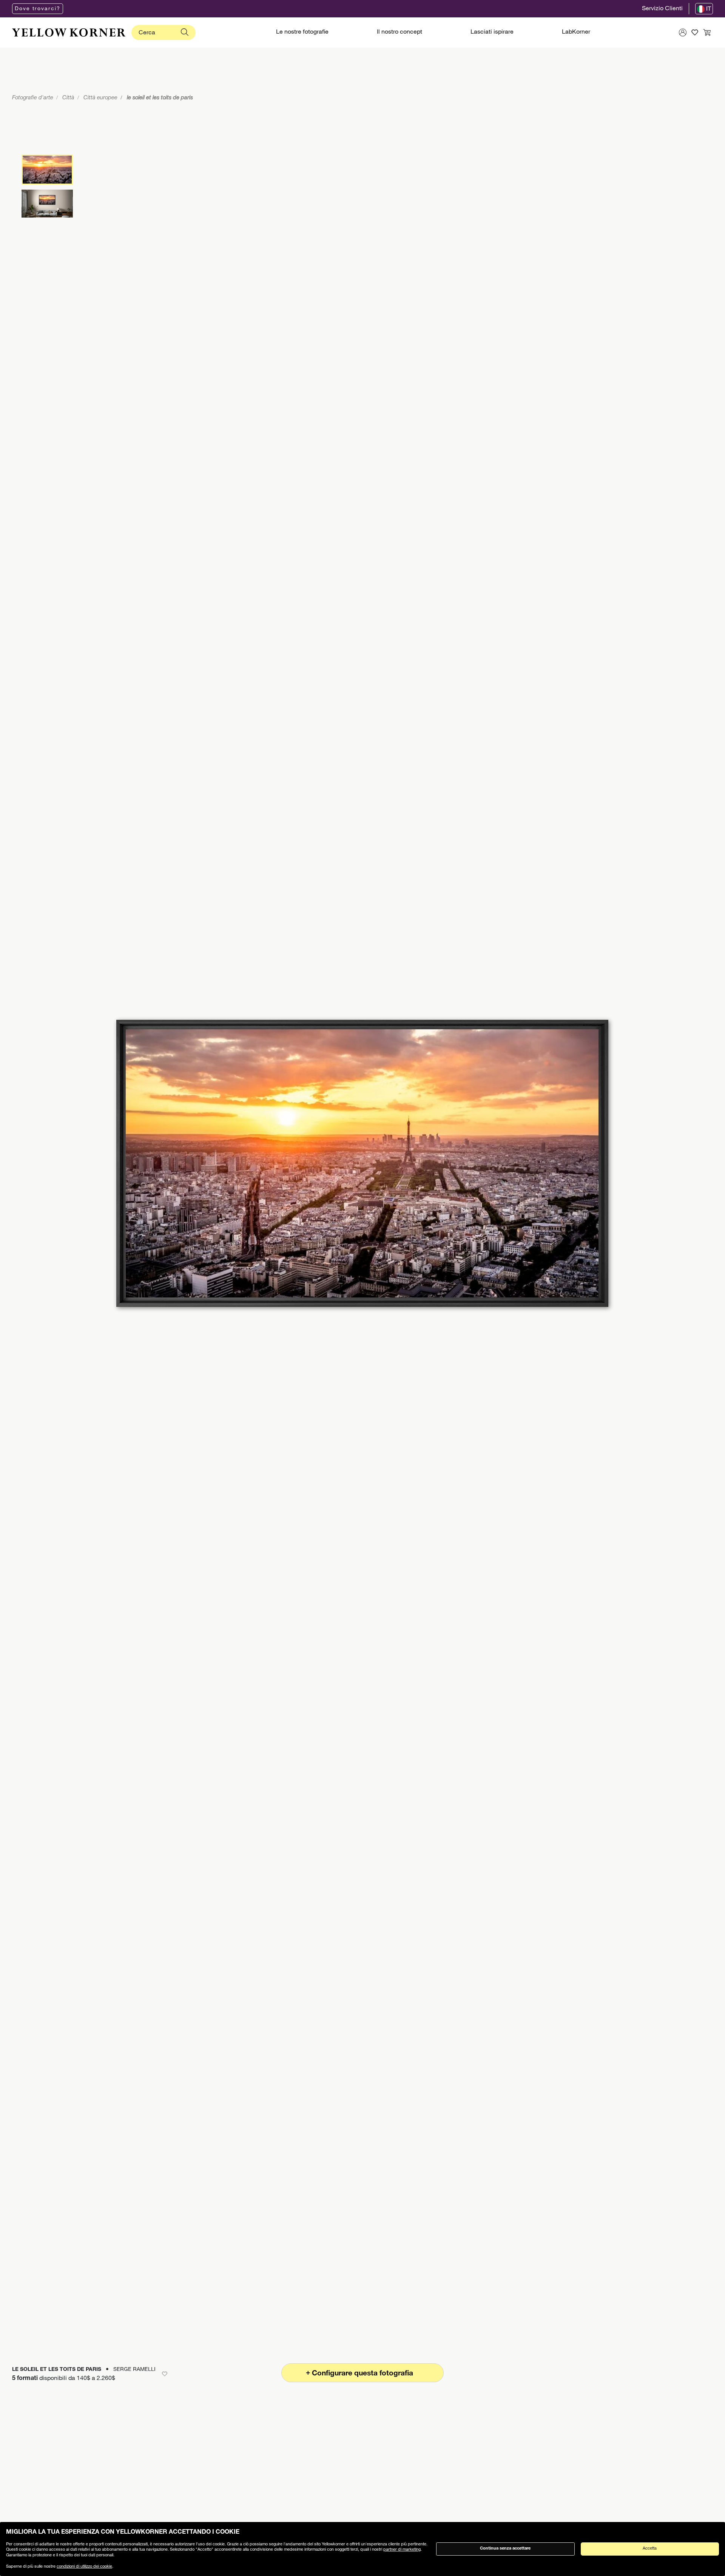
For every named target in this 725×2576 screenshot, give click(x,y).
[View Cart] (707, 32)
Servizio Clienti (662, 9)
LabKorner (576, 32)
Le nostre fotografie (302, 32)
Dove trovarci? (38, 9)
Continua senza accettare (505, 2549)
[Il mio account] (683, 32)
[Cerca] (185, 32)
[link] (69, 32)
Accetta (650, 2549)
